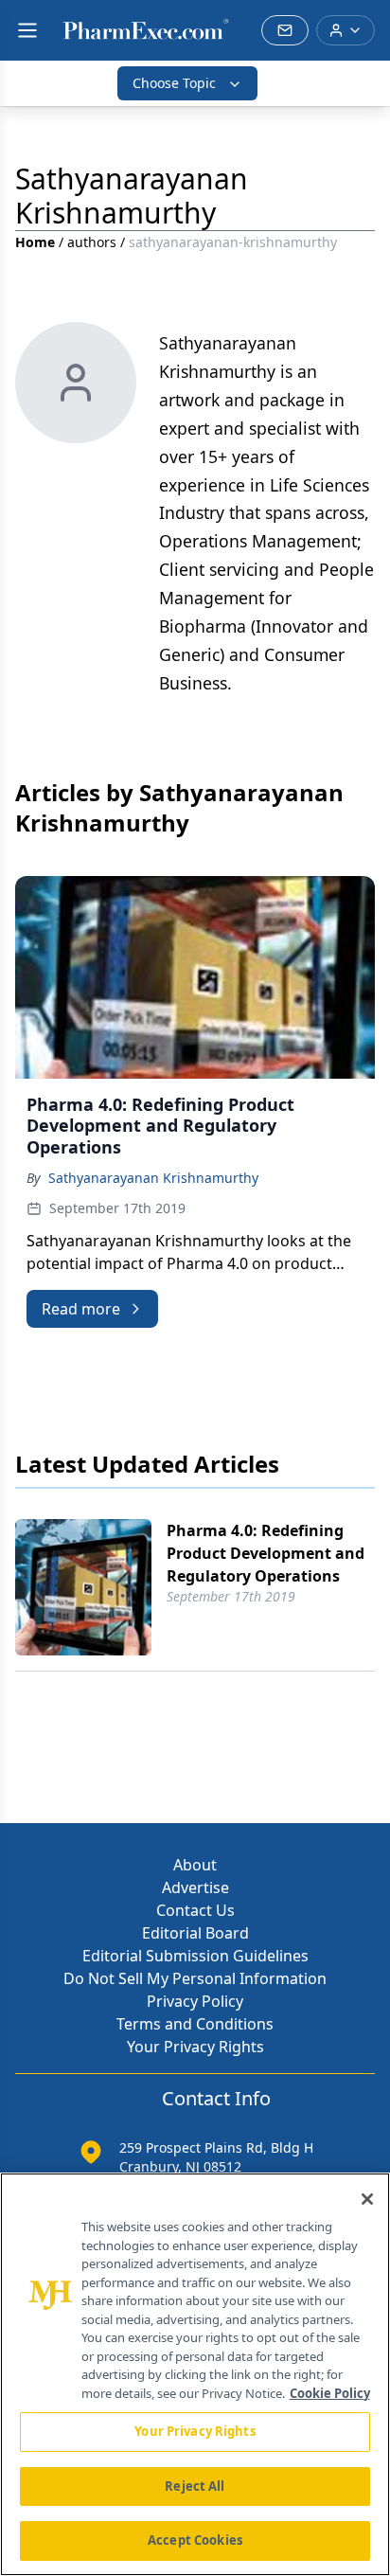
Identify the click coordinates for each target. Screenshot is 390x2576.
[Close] (367, 2199)
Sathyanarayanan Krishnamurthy (153, 1178)
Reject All (195, 2486)
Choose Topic (174, 83)
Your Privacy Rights (195, 2047)
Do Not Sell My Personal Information (195, 1978)
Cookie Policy (330, 2393)
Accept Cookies (195, 2540)
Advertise (195, 1887)
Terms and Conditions (195, 2024)
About (195, 1865)
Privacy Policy (195, 2001)
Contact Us (195, 1910)
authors (92, 242)
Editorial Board (195, 1933)
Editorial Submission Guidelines (195, 1956)
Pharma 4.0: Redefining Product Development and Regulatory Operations (266, 1553)
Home (35, 242)
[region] (195, 2374)
